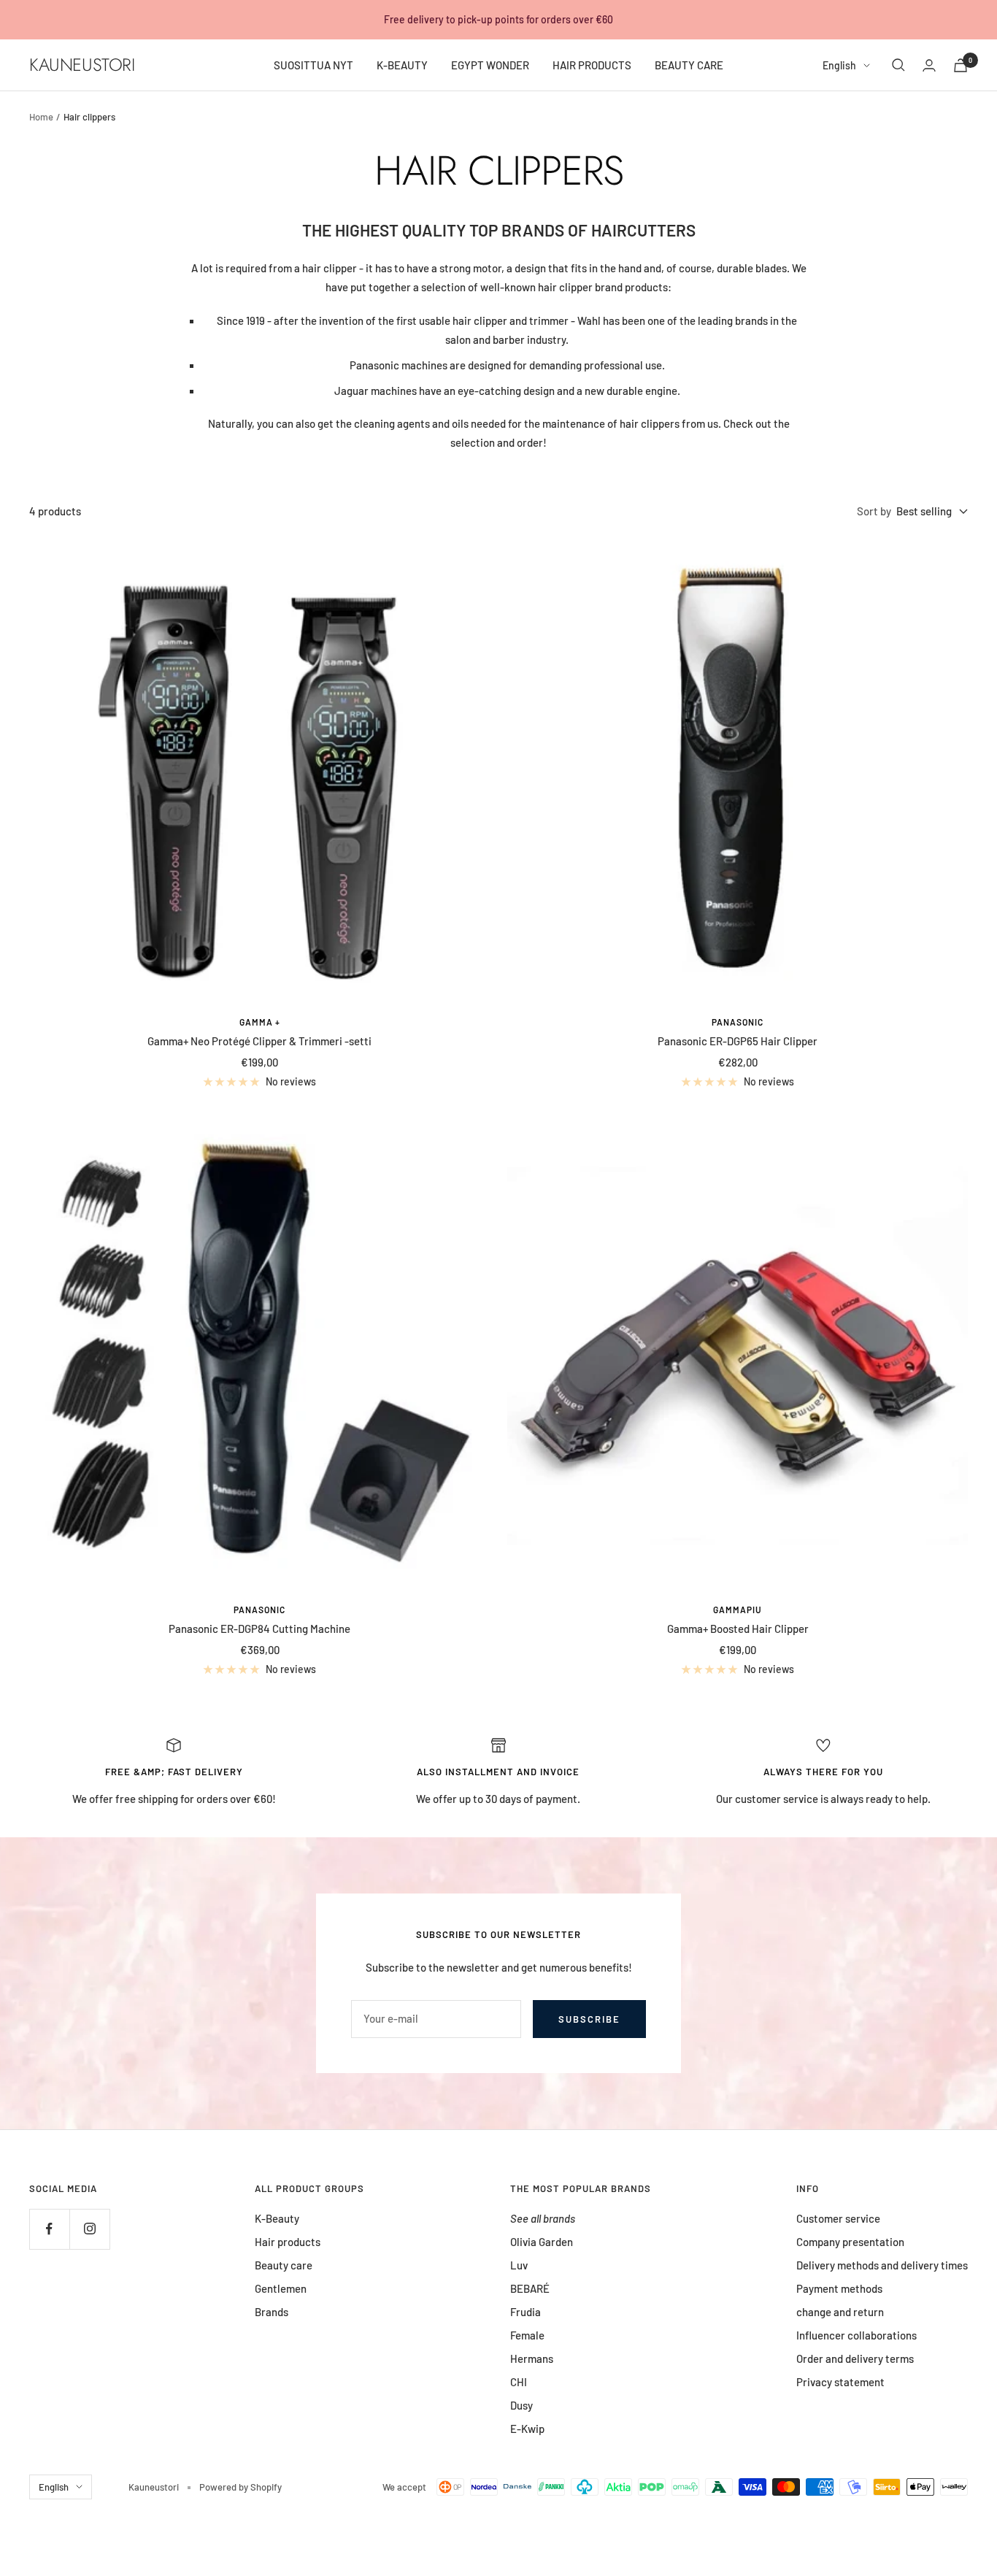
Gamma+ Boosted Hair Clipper (738, 1629)
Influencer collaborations (857, 2335)
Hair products (288, 2242)
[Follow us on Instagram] (89, 2229)
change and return (840, 2312)
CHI (519, 2382)
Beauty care (284, 2265)
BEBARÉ (530, 2288)
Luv (519, 2265)
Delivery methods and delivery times (882, 2265)
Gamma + (260, 1022)
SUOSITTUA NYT (313, 65)
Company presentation (850, 2242)
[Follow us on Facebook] (49, 2229)
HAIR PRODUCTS (592, 65)
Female (527, 2335)
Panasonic (738, 1022)
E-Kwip (527, 2429)
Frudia (526, 2312)
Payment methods (839, 2288)
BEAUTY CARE (689, 65)
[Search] (898, 65)
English (839, 65)
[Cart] (961, 65)
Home (41, 117)
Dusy (521, 2405)
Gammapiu (738, 1610)
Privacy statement (840, 2382)
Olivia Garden (542, 2242)
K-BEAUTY (402, 65)
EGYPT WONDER (490, 65)
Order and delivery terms (855, 2358)
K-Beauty (277, 2218)
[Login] (929, 65)
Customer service (838, 2218)
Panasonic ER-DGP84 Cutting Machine (259, 1629)
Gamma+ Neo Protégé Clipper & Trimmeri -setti (259, 1041)
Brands (272, 2312)
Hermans (532, 2358)
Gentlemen (281, 2288)
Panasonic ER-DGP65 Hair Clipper (738, 1041)
